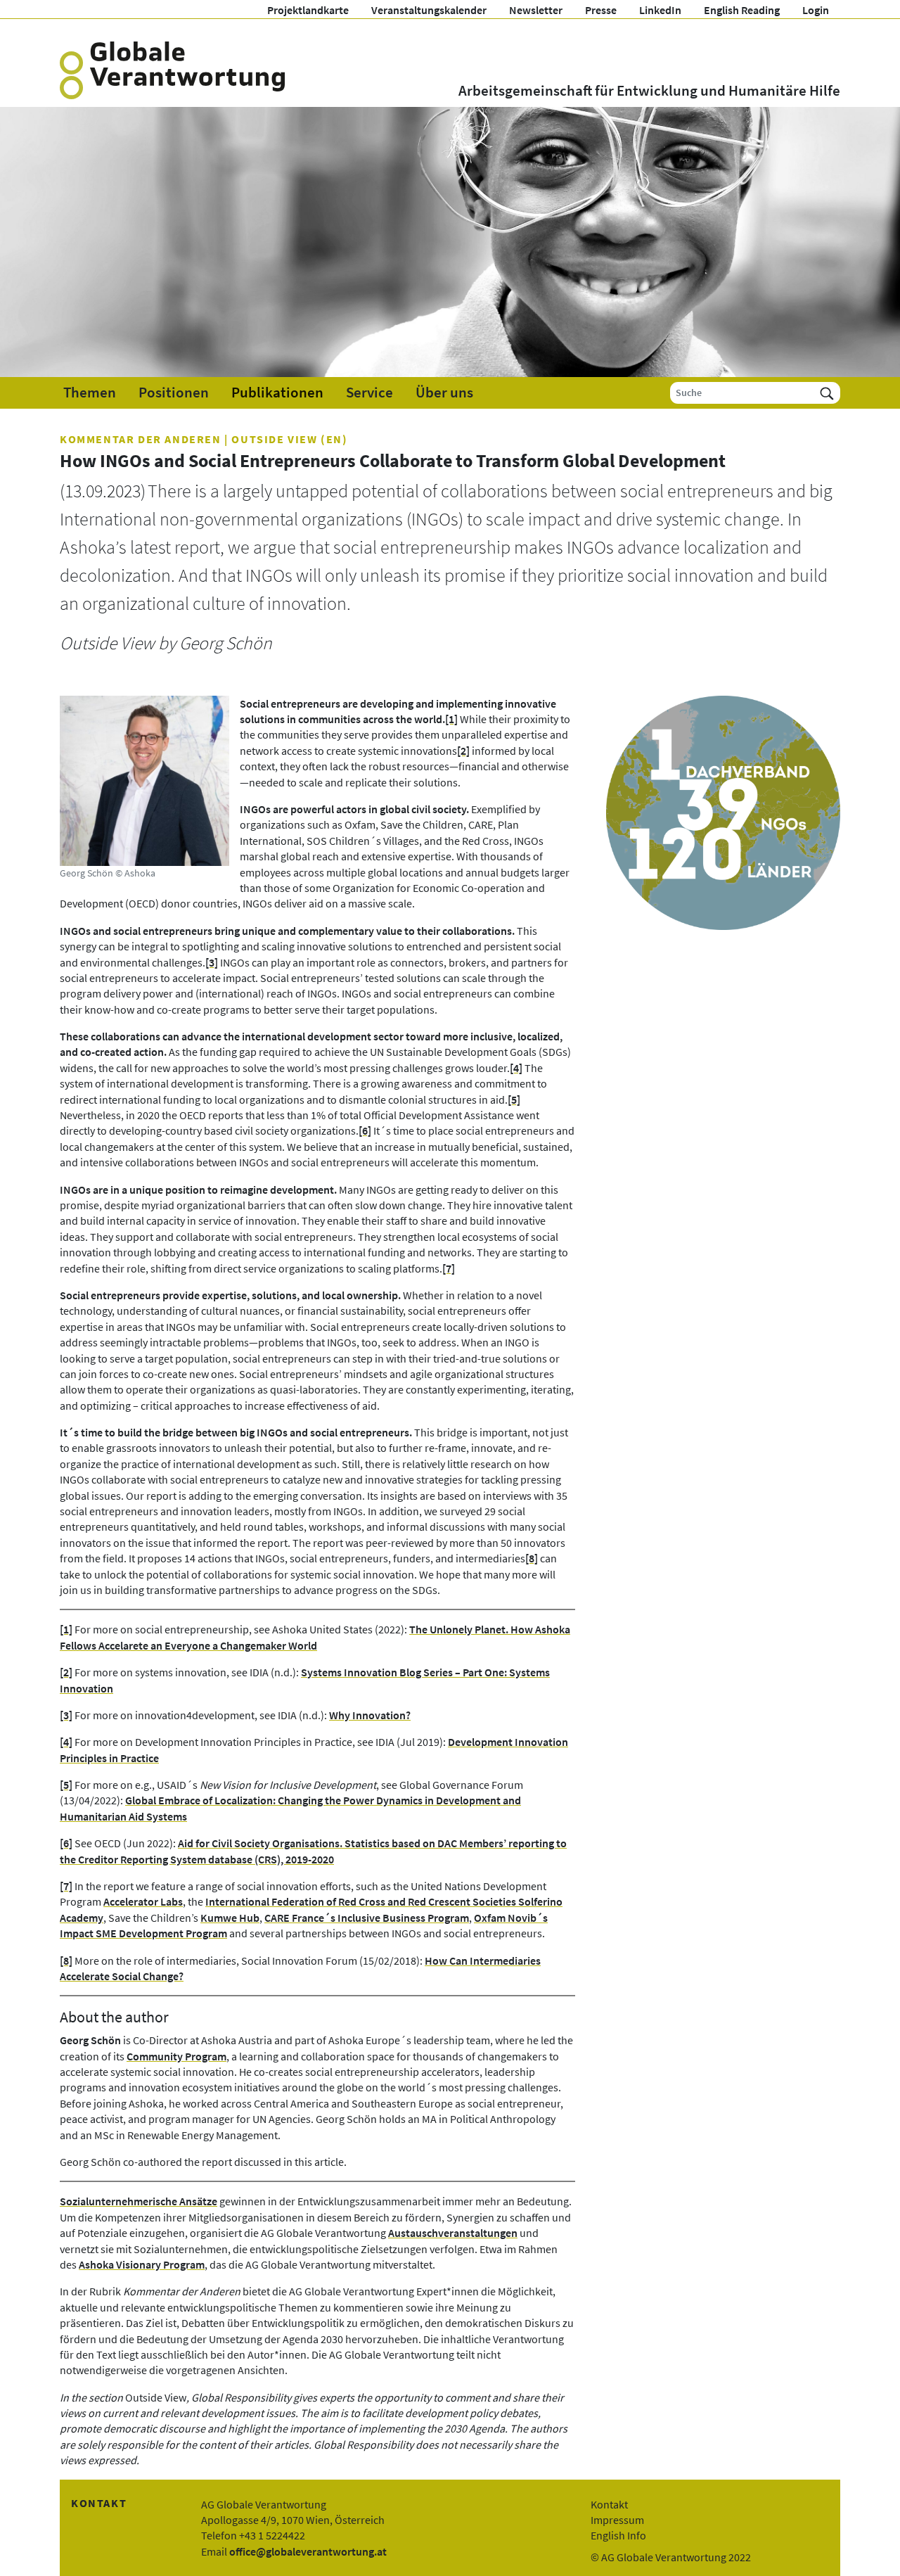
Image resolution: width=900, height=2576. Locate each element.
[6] (365, 1130)
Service (369, 393)
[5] (514, 1099)
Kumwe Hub (230, 1918)
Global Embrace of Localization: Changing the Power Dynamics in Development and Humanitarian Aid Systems (290, 1808)
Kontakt (609, 2504)
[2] (463, 751)
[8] (532, 1558)
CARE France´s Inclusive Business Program (367, 1918)
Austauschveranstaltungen (453, 2233)
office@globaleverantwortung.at (308, 2551)
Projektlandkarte (308, 10)
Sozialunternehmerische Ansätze (139, 2201)
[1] (451, 719)
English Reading (742, 10)
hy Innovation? (374, 1715)
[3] (212, 962)
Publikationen (277, 393)
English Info (618, 2535)
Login (816, 10)
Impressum (617, 2520)
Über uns (444, 393)
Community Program (176, 2056)
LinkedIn (660, 10)
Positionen (174, 393)
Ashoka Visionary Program (142, 2264)
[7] (449, 1268)
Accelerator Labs (143, 1901)
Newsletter (536, 10)
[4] (516, 1068)
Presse (601, 10)
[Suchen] (827, 393)
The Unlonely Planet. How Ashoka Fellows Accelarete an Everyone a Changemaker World (315, 1637)
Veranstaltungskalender (429, 10)
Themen (90, 393)
